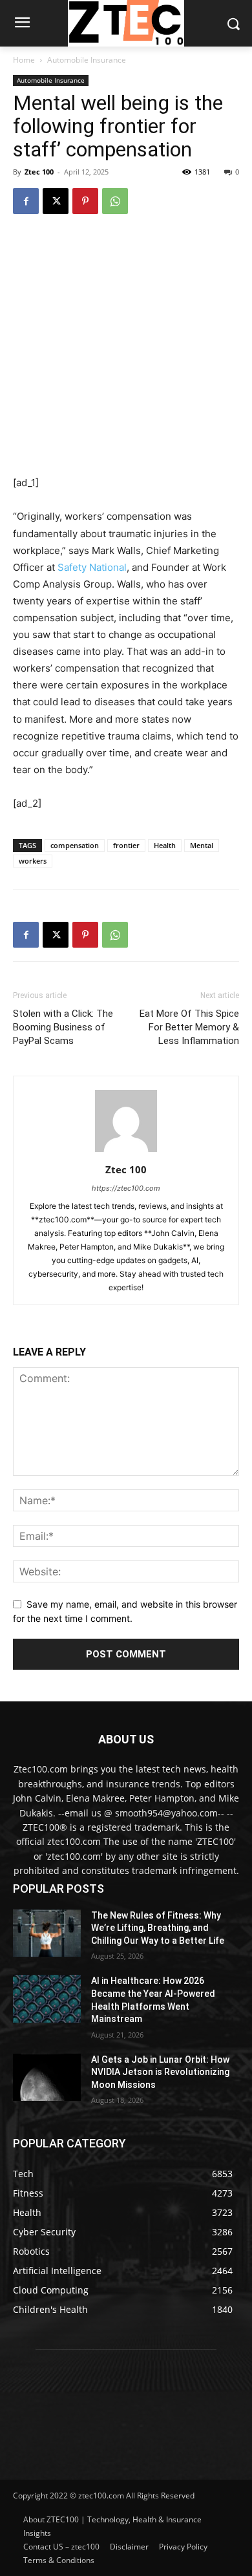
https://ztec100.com (126, 1188)
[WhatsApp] (115, 201)
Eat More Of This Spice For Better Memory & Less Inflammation (189, 1027)
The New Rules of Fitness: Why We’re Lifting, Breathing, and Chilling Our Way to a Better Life (158, 1928)
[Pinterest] (85, 201)
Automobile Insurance (87, 60)
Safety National (92, 567)
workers (33, 861)
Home (24, 60)
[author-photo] (126, 1152)
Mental (202, 845)
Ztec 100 (39, 172)
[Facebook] (26, 201)
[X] (56, 201)
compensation (75, 845)
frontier (126, 845)
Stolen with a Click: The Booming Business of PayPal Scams (63, 1027)
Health (165, 845)
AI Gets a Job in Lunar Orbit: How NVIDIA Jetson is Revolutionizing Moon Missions (160, 2072)
